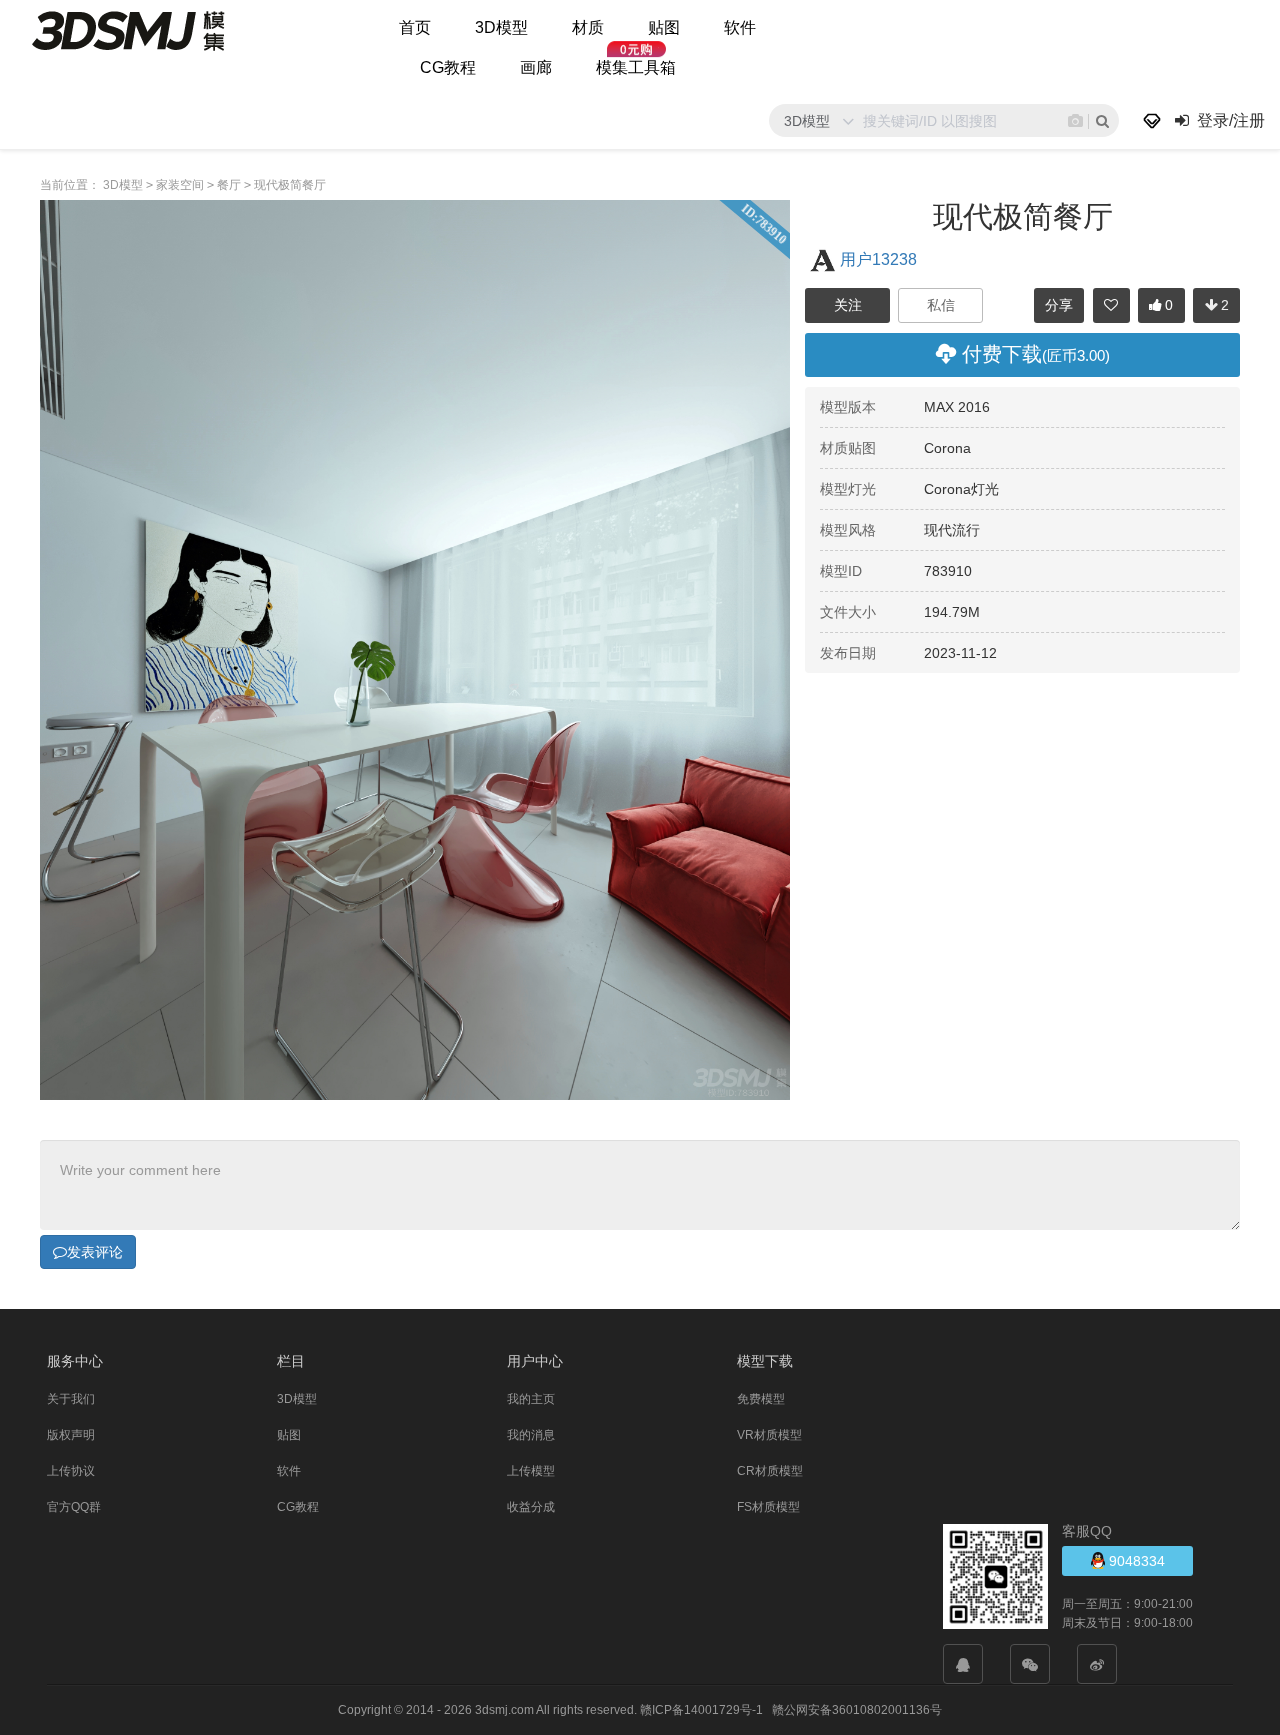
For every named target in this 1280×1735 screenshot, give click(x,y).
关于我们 (71, 1399)
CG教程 (448, 67)
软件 (740, 27)
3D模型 (501, 27)
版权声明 (71, 1435)
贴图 (664, 27)
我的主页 (531, 1399)
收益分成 (531, 1507)
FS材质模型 (768, 1507)
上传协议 (71, 1471)
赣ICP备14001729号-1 (701, 1710)
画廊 (536, 67)
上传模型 (531, 1471)
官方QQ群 (74, 1507)
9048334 (1135, 1561)
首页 (415, 27)
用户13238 (878, 259)
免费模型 (761, 1399)
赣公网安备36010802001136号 (857, 1710)
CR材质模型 (770, 1471)
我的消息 (531, 1435)
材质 (588, 27)
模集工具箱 (636, 67)
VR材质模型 (769, 1435)
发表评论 (95, 1252)
